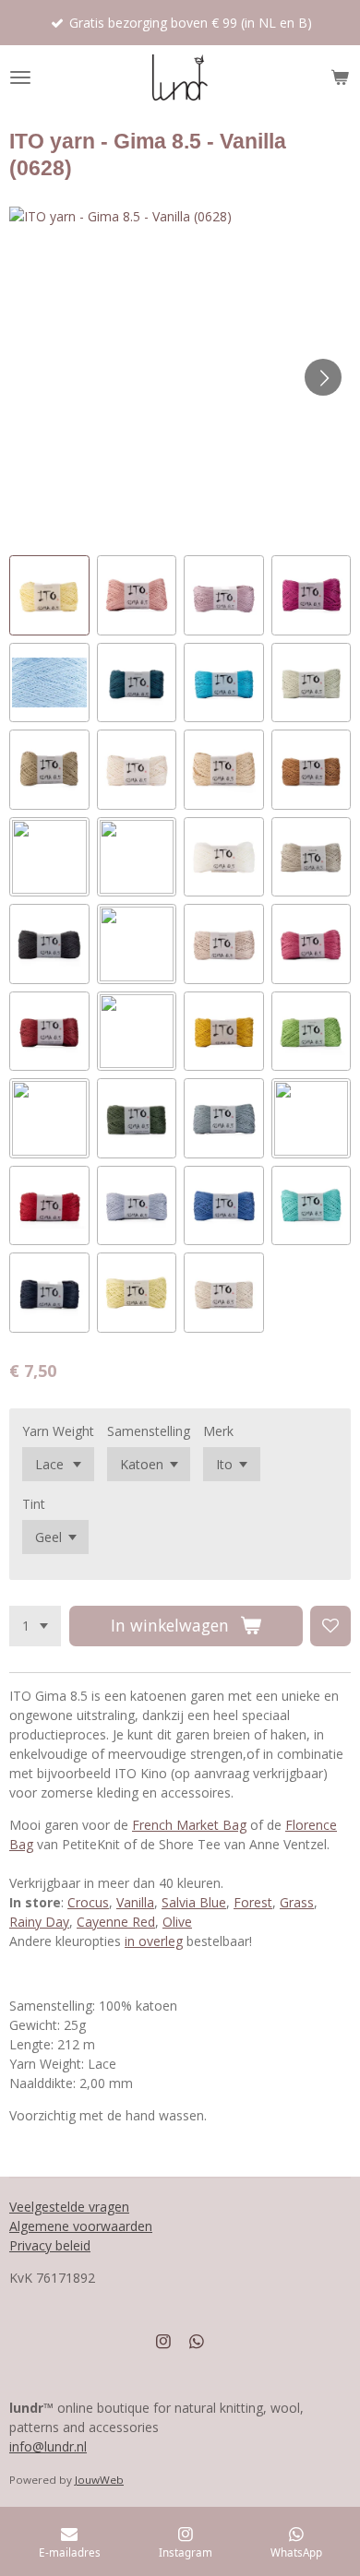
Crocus (88, 1902)
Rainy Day (39, 1922)
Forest (253, 1902)
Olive (177, 1922)
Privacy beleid (50, 2245)
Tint (34, 1504)
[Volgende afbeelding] (323, 377)
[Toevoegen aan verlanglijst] (330, 1626)
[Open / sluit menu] (20, 77)
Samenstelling (149, 1431)
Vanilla (135, 1902)
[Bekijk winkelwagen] (340, 77)
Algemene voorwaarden (81, 2226)
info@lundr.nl (48, 2446)
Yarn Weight (58, 1431)
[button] (49, 595)
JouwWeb (99, 2480)
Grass (297, 1902)
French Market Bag (189, 1825)
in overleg (154, 1941)
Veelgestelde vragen (69, 2207)
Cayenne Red (116, 1922)
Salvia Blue (194, 1902)
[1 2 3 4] (35, 1626)
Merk (218, 1431)
